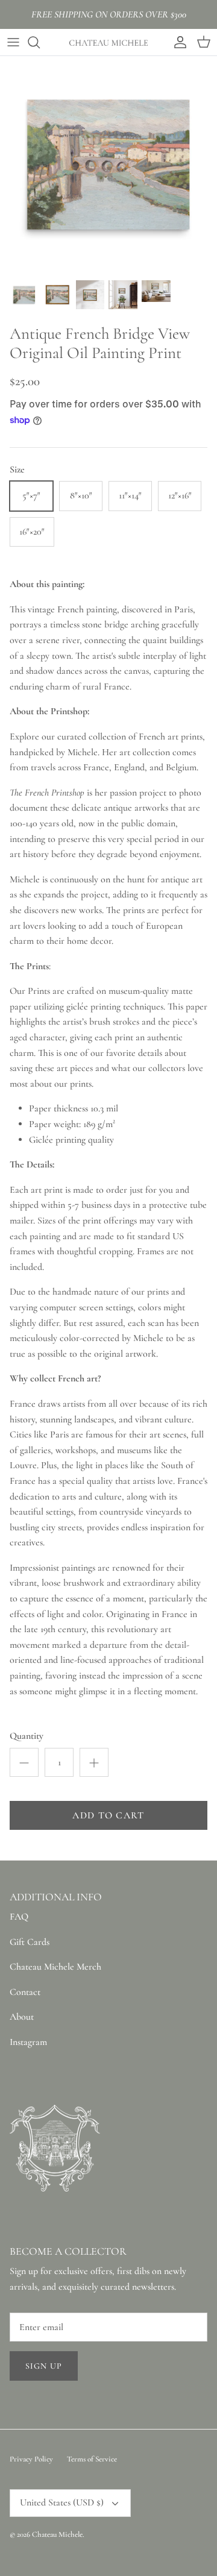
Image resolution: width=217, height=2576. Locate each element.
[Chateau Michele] (108, 42)
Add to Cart (108, 1815)
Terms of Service (92, 2459)
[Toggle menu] (13, 42)
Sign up (44, 2366)
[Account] (177, 42)
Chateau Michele (57, 2534)
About (22, 2017)
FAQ (19, 1917)
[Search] (40, 42)
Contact (25, 1992)
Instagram (28, 2042)
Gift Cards (30, 1942)
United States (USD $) (62, 2502)
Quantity (27, 1736)
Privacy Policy (31, 2459)
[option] (108, 165)
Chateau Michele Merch (55, 1967)
